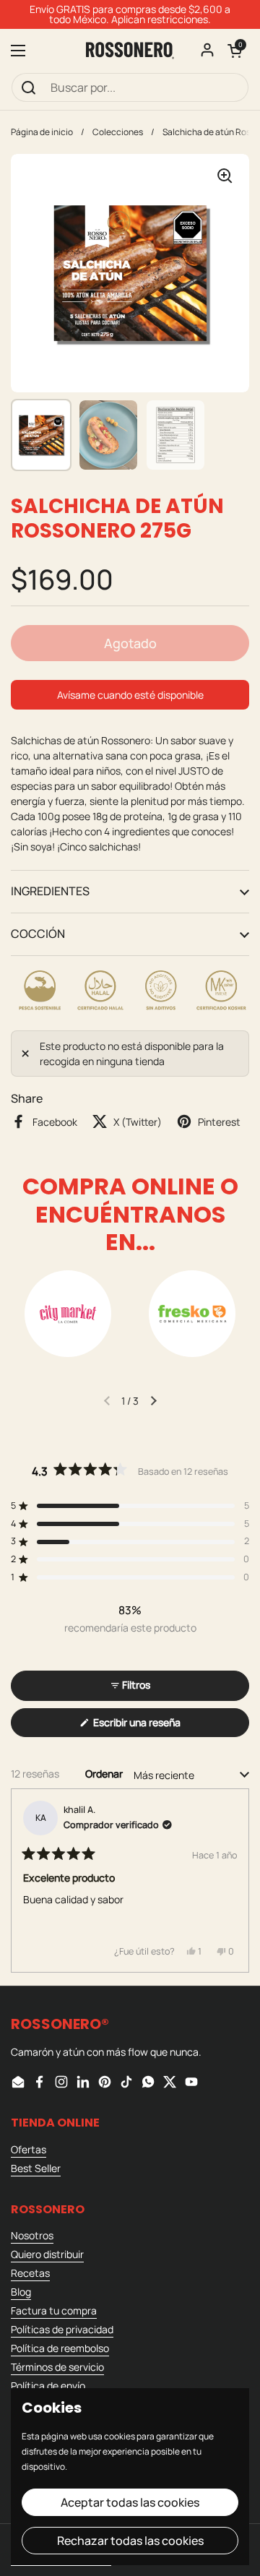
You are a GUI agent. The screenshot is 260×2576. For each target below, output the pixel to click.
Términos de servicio (57, 2367)
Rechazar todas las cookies (130, 2541)
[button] (235, 51)
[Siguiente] (232, 1880)
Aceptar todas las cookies (130, 2502)
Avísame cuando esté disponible (130, 695)
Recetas (30, 2273)
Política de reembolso (60, 2348)
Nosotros (32, 2235)
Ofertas (29, 2149)
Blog (21, 2292)
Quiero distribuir (47, 2254)
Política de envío (48, 2386)
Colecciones (118, 132)
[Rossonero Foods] (130, 51)
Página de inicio (42, 132)
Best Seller (36, 2168)
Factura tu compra (54, 2310)
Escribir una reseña (157, 1726)
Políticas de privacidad (62, 2329)
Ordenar (105, 1774)
